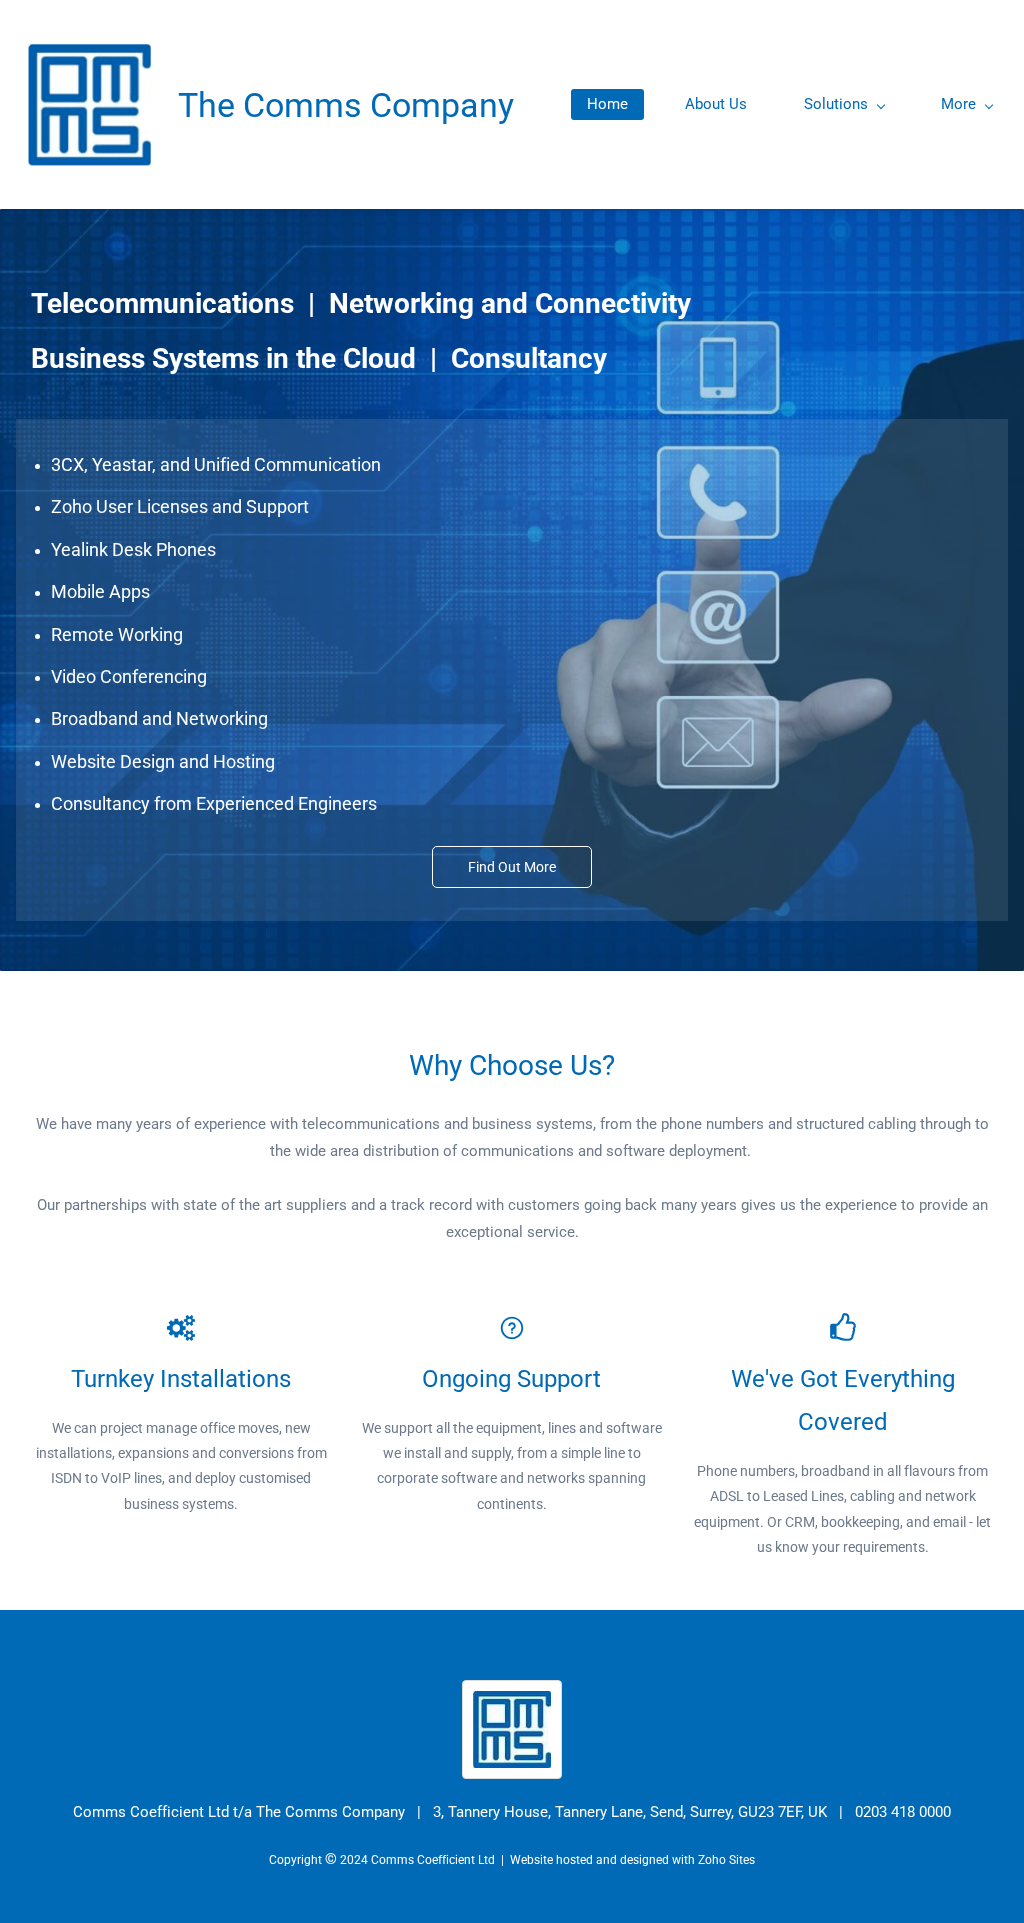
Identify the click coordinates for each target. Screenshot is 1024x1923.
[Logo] (89, 104)
